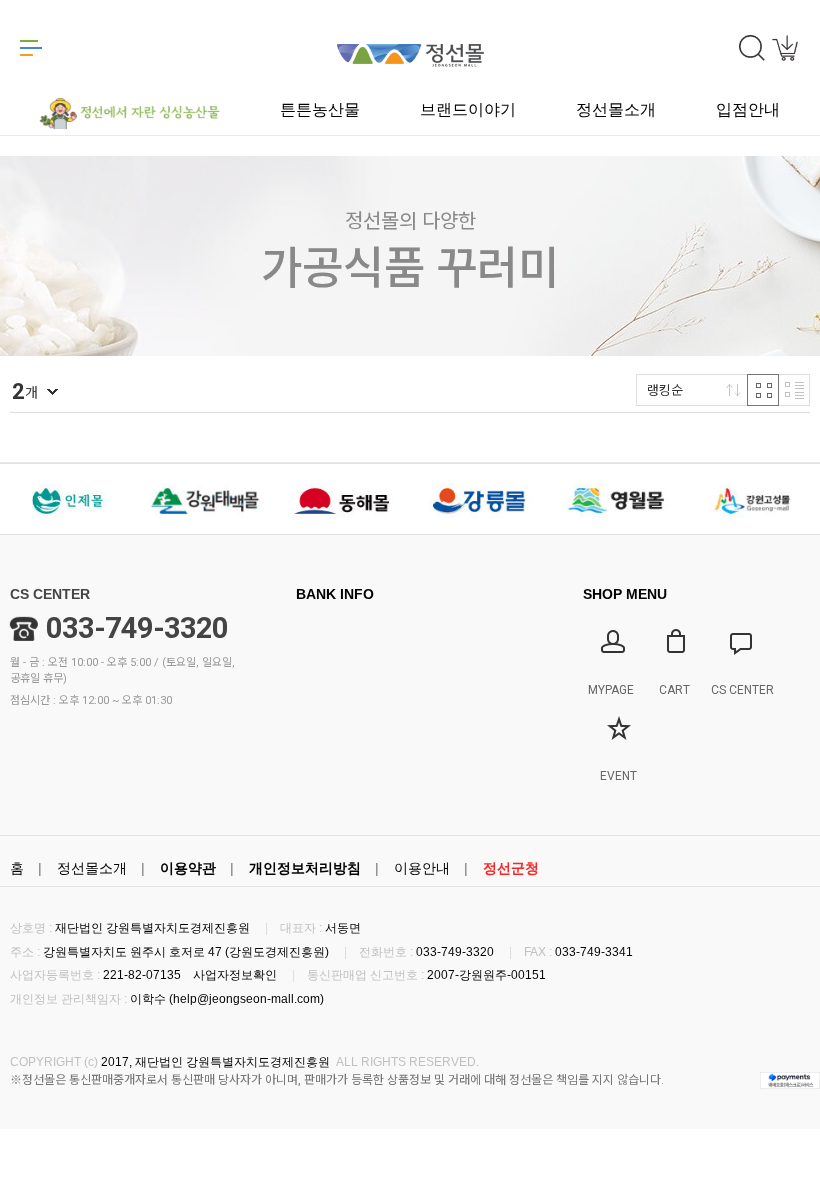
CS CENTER (50, 594)
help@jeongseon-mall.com (246, 999)
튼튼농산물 (320, 109)
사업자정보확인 (235, 975)
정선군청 (511, 868)
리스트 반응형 (794, 390)
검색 (752, 48)
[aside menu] (31, 48)
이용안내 (422, 868)
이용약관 (188, 868)
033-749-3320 (137, 628)
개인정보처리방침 (305, 868)
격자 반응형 (763, 390)
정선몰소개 (92, 868)
